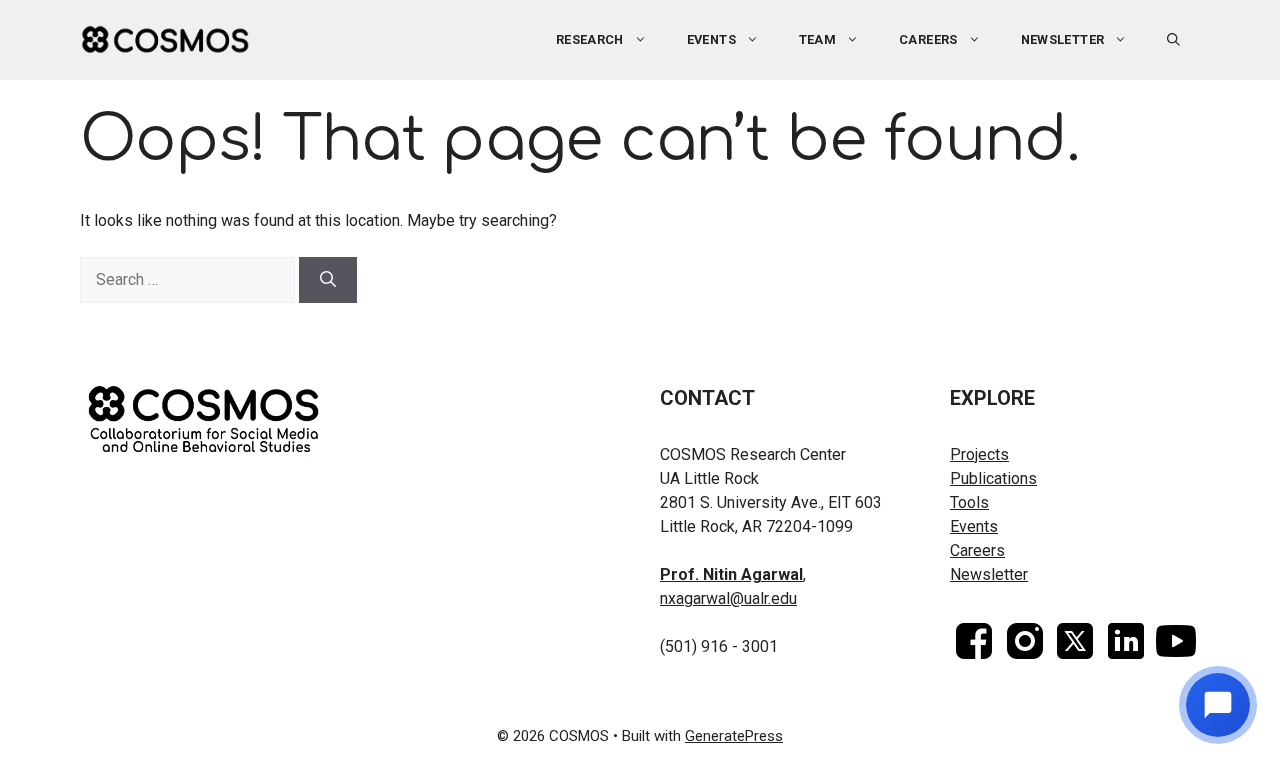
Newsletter (1063, 39)
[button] (1173, 40)
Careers (928, 39)
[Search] (328, 280)
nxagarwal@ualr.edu (728, 598)
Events (974, 526)
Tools (969, 502)
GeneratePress (734, 736)
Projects (979, 454)
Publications (993, 478)
